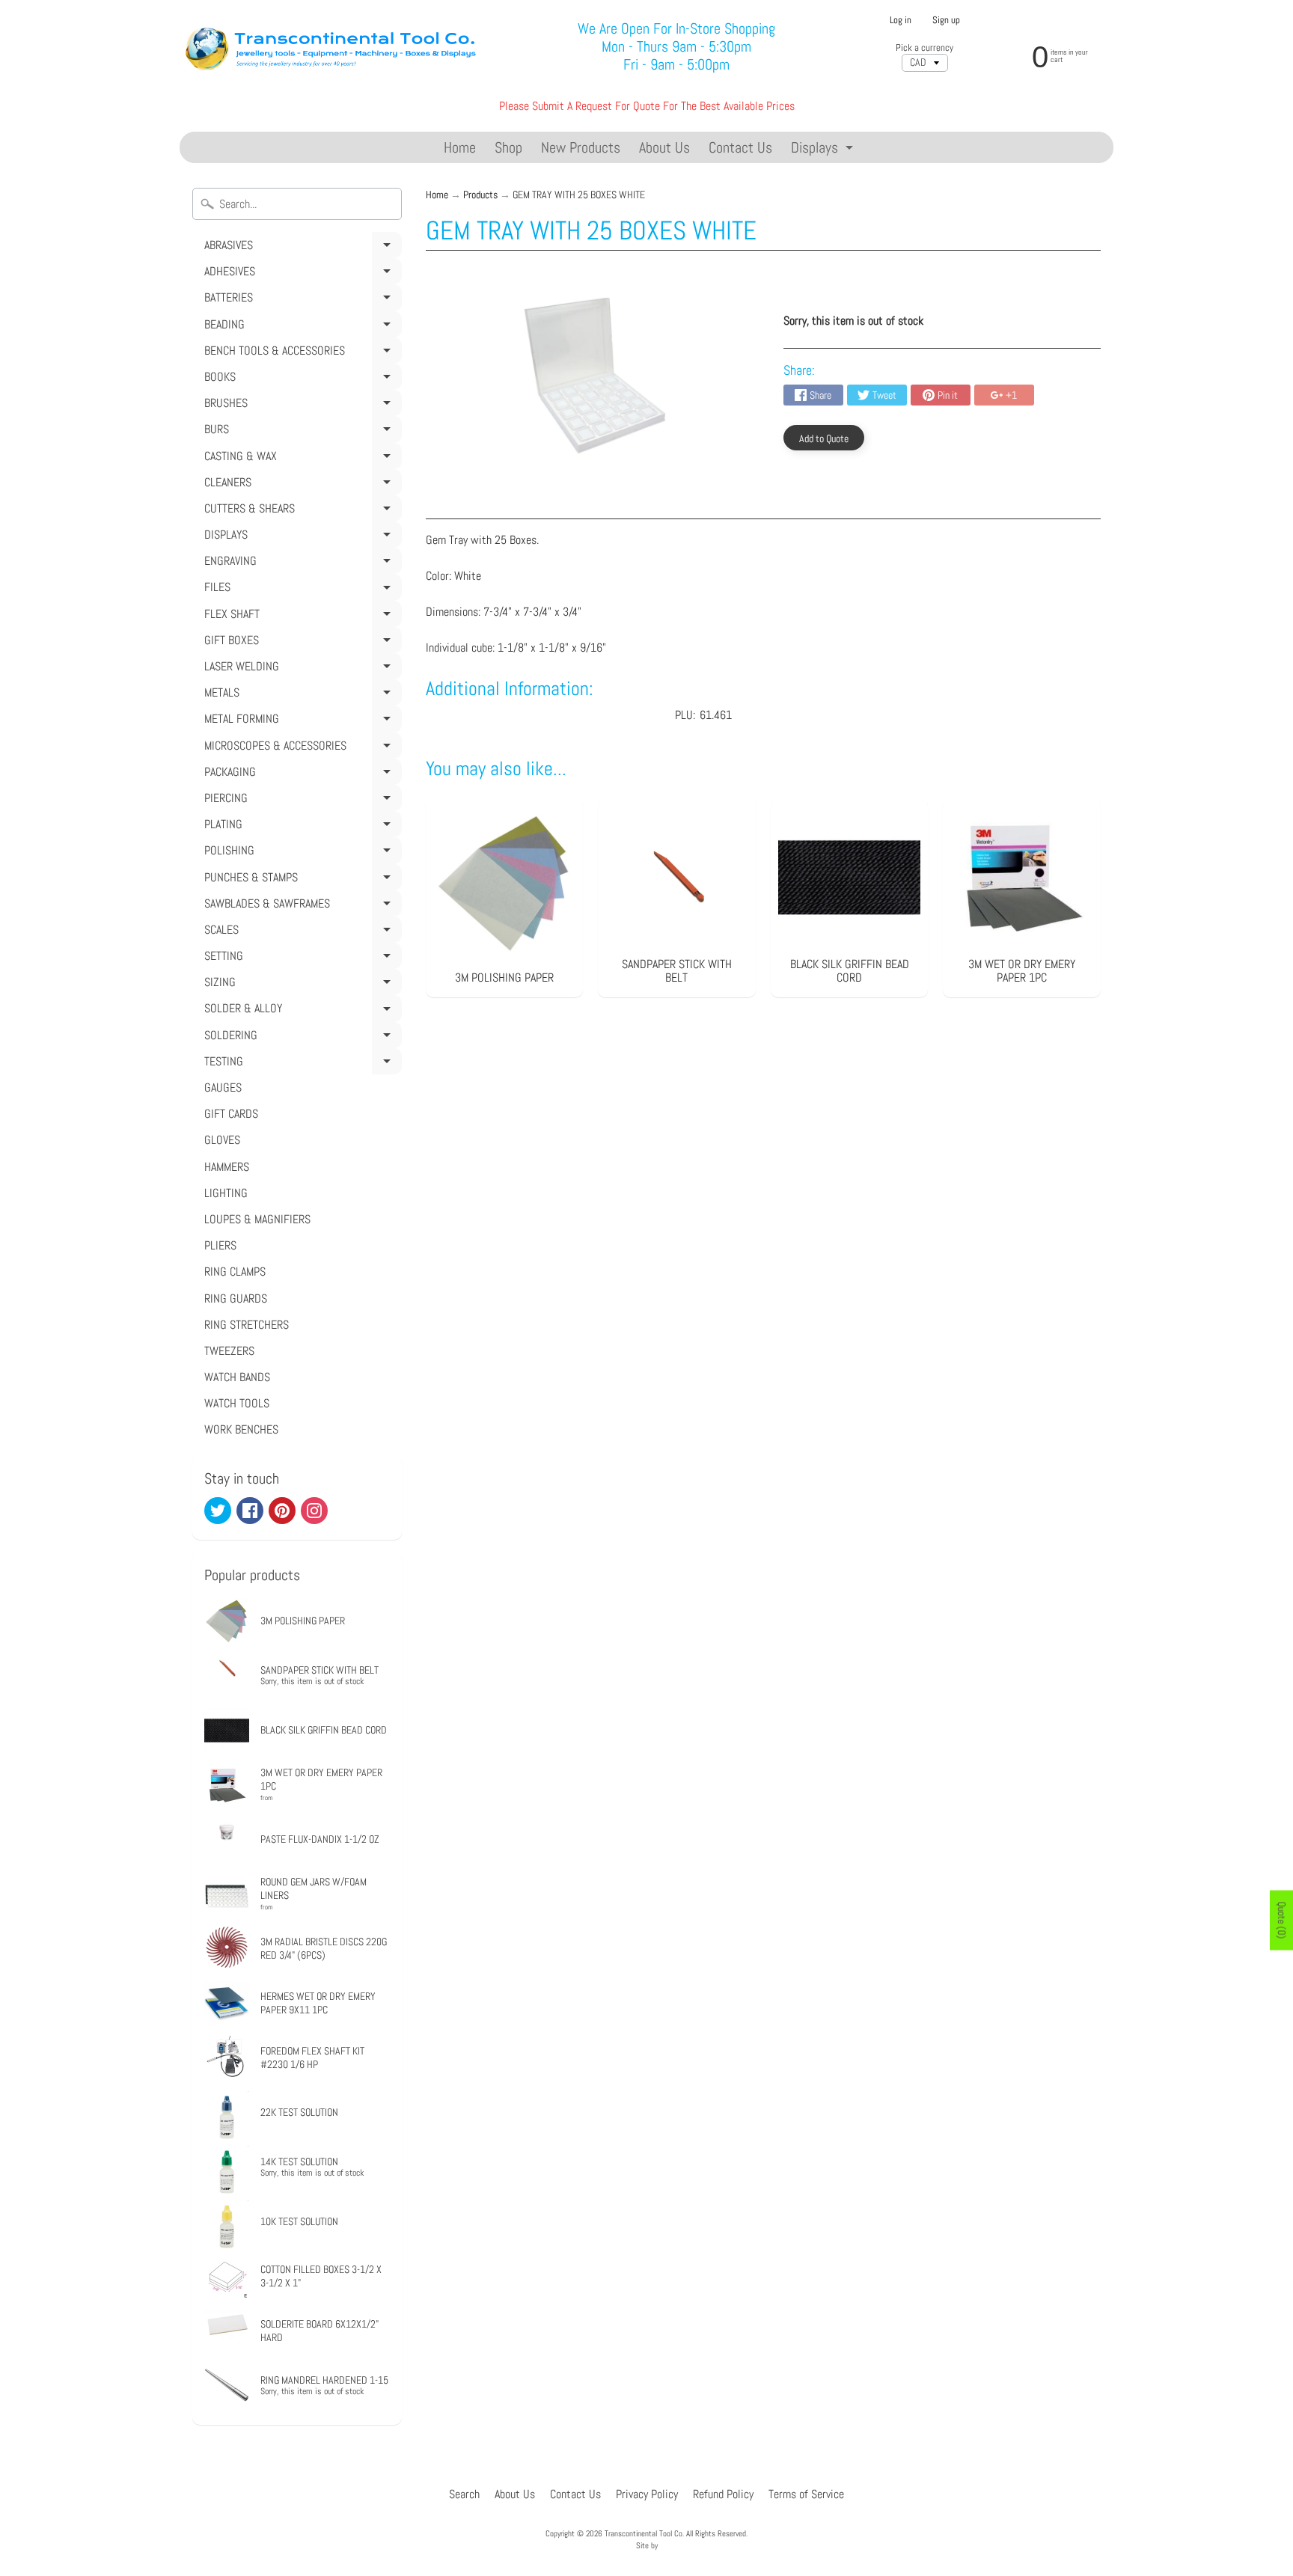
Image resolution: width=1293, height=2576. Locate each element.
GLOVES (222, 1140)
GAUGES (223, 1087)
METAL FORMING (301, 721)
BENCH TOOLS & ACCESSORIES (301, 353)
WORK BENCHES (241, 1429)
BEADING (301, 327)
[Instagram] (314, 1511)
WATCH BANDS (237, 1377)
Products (480, 195)
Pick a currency (924, 48)
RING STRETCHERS (247, 1325)
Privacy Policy (647, 2494)
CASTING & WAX (301, 459)
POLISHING (301, 853)
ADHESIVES (301, 274)
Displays (824, 150)
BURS (301, 432)
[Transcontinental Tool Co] (333, 47)
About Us (664, 147)
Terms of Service (806, 2494)
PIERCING (301, 801)
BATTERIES (301, 300)
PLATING (301, 827)
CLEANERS (301, 485)
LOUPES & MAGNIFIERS (257, 1219)
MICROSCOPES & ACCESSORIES (301, 748)
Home (460, 147)
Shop (508, 147)
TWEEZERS (229, 1351)
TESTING (301, 1064)
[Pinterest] (282, 1511)
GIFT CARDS (231, 1114)
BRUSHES (301, 406)
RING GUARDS (236, 1298)
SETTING (301, 958)
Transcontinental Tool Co (644, 2533)
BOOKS (301, 379)
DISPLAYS (301, 537)
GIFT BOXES (301, 643)
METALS (301, 695)
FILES (301, 590)
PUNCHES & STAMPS (301, 880)
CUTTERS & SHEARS (301, 511)
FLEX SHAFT (301, 617)
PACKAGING (301, 774)
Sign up (946, 21)
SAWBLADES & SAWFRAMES (301, 906)
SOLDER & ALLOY (301, 1011)
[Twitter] (218, 1511)
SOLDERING (301, 1038)
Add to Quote (824, 438)
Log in (901, 21)
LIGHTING (226, 1193)
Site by (647, 2545)
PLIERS (220, 1245)
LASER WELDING (301, 669)
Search (464, 2494)
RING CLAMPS (235, 1272)
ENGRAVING (301, 563)
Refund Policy (723, 2494)
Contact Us (740, 147)
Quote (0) (1282, 1921)
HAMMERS (227, 1167)
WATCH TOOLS (237, 1403)
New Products (581, 147)
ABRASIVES (301, 248)
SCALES (301, 932)
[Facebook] (250, 1511)
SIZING (301, 985)
